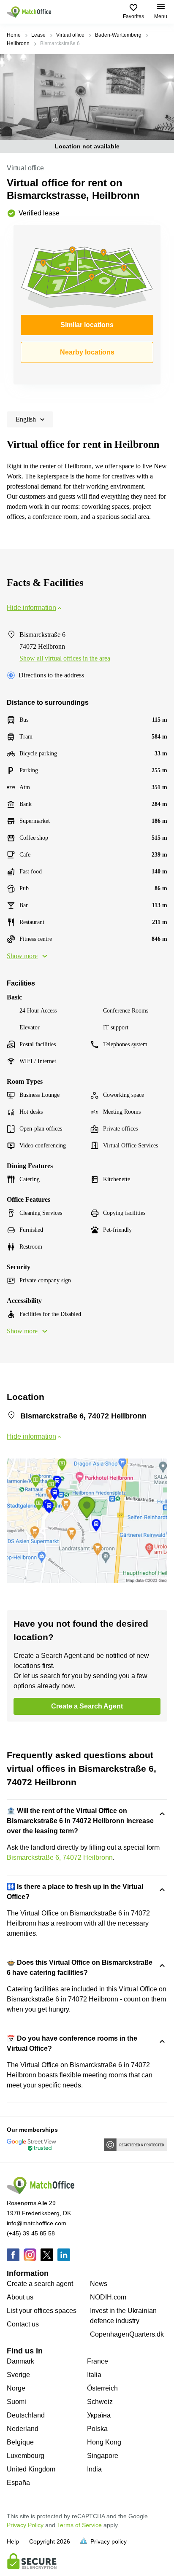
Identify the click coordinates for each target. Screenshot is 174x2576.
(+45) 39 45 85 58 (31, 2233)
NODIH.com (108, 2297)
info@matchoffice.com (37, 2223)
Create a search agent (40, 2284)
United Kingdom (31, 2469)
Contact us (23, 2324)
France (98, 2361)
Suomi (16, 2402)
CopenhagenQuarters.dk (127, 2334)
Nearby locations (87, 352)
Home (14, 35)
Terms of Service (79, 2525)
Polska (97, 2429)
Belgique (20, 2442)
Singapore (103, 2456)
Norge (16, 2388)
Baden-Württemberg (118, 35)
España (18, 2483)
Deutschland (26, 2415)
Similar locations (87, 325)
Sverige (18, 2375)
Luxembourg (26, 2456)
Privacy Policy (25, 2525)
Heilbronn (18, 43)
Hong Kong (104, 2442)
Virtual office (70, 35)
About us (20, 2297)
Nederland (23, 2429)
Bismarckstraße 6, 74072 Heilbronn (60, 1857)
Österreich (102, 2388)
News (99, 2284)
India (94, 2469)
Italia (94, 2375)
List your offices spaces (42, 2311)
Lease (38, 35)
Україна (99, 2415)
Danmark (20, 2361)
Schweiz (100, 2402)
